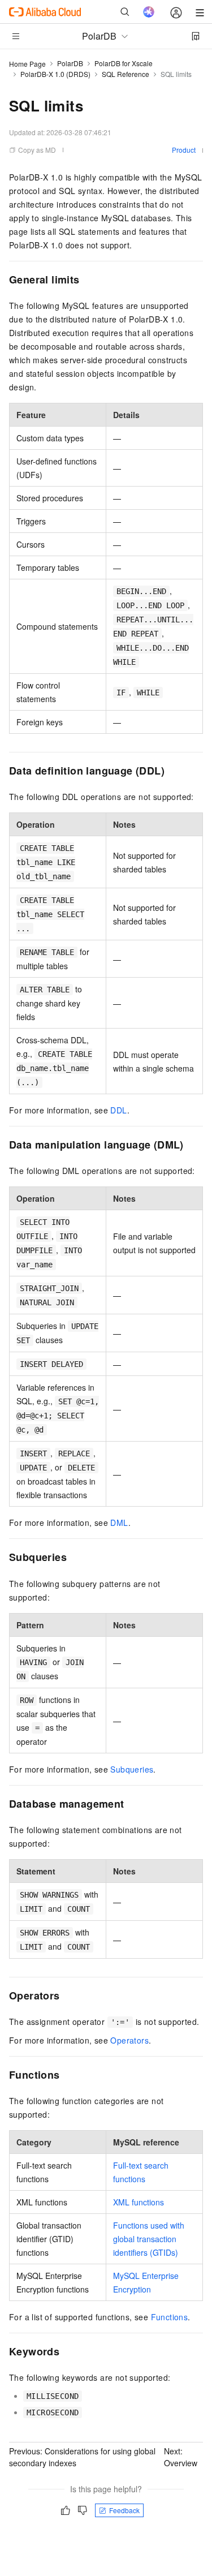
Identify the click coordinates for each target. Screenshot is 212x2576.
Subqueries (132, 1769)
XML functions (139, 2202)
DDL (118, 1110)
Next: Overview (181, 2457)
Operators (129, 2040)
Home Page (27, 64)
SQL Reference (126, 74)
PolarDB (70, 63)
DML (119, 1523)
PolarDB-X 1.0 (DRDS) (55, 74)
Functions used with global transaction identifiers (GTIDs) (149, 2239)
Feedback (124, 2510)
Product (184, 150)
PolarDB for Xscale (124, 63)
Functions (170, 2317)
